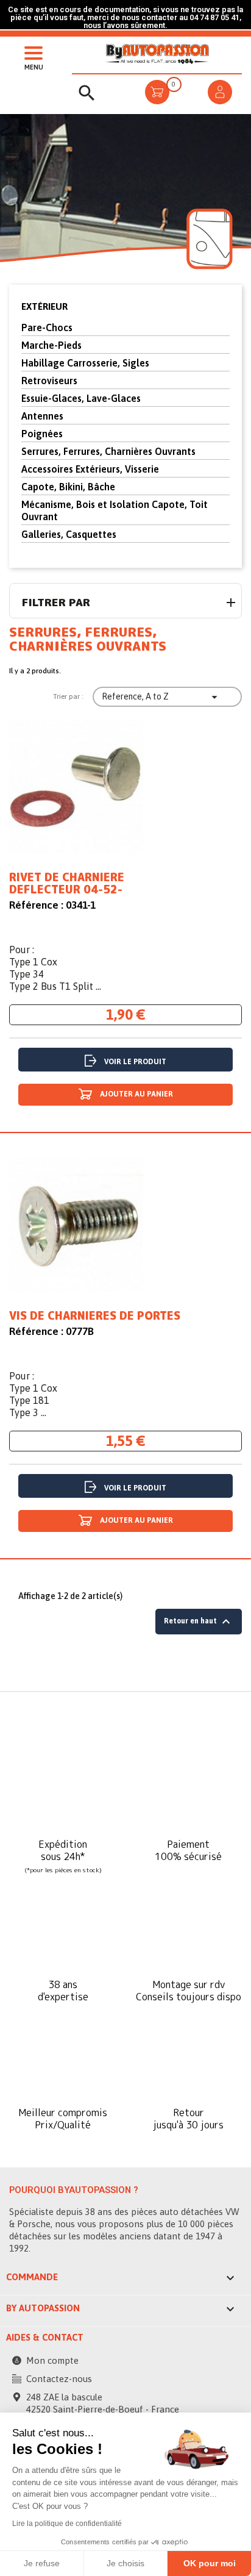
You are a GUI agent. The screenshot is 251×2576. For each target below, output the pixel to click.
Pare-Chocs (47, 327)
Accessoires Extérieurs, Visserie (90, 469)
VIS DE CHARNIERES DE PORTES (95, 1316)
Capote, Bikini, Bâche (68, 487)
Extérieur (44, 306)
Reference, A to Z (161, 697)
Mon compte (52, 2360)
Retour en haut (199, 1622)
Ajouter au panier (136, 1094)
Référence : (36, 905)
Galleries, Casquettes (69, 534)
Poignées (42, 434)
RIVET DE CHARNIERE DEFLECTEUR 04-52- (67, 884)
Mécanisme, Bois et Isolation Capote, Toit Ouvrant (115, 510)
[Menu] (30, 52)
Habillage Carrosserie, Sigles (85, 363)
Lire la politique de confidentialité (67, 2524)
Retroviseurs (49, 381)
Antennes (42, 416)
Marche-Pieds (51, 345)
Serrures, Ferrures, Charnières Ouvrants (108, 451)
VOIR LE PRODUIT (135, 1062)
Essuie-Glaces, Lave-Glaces (81, 398)
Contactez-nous (59, 2379)
